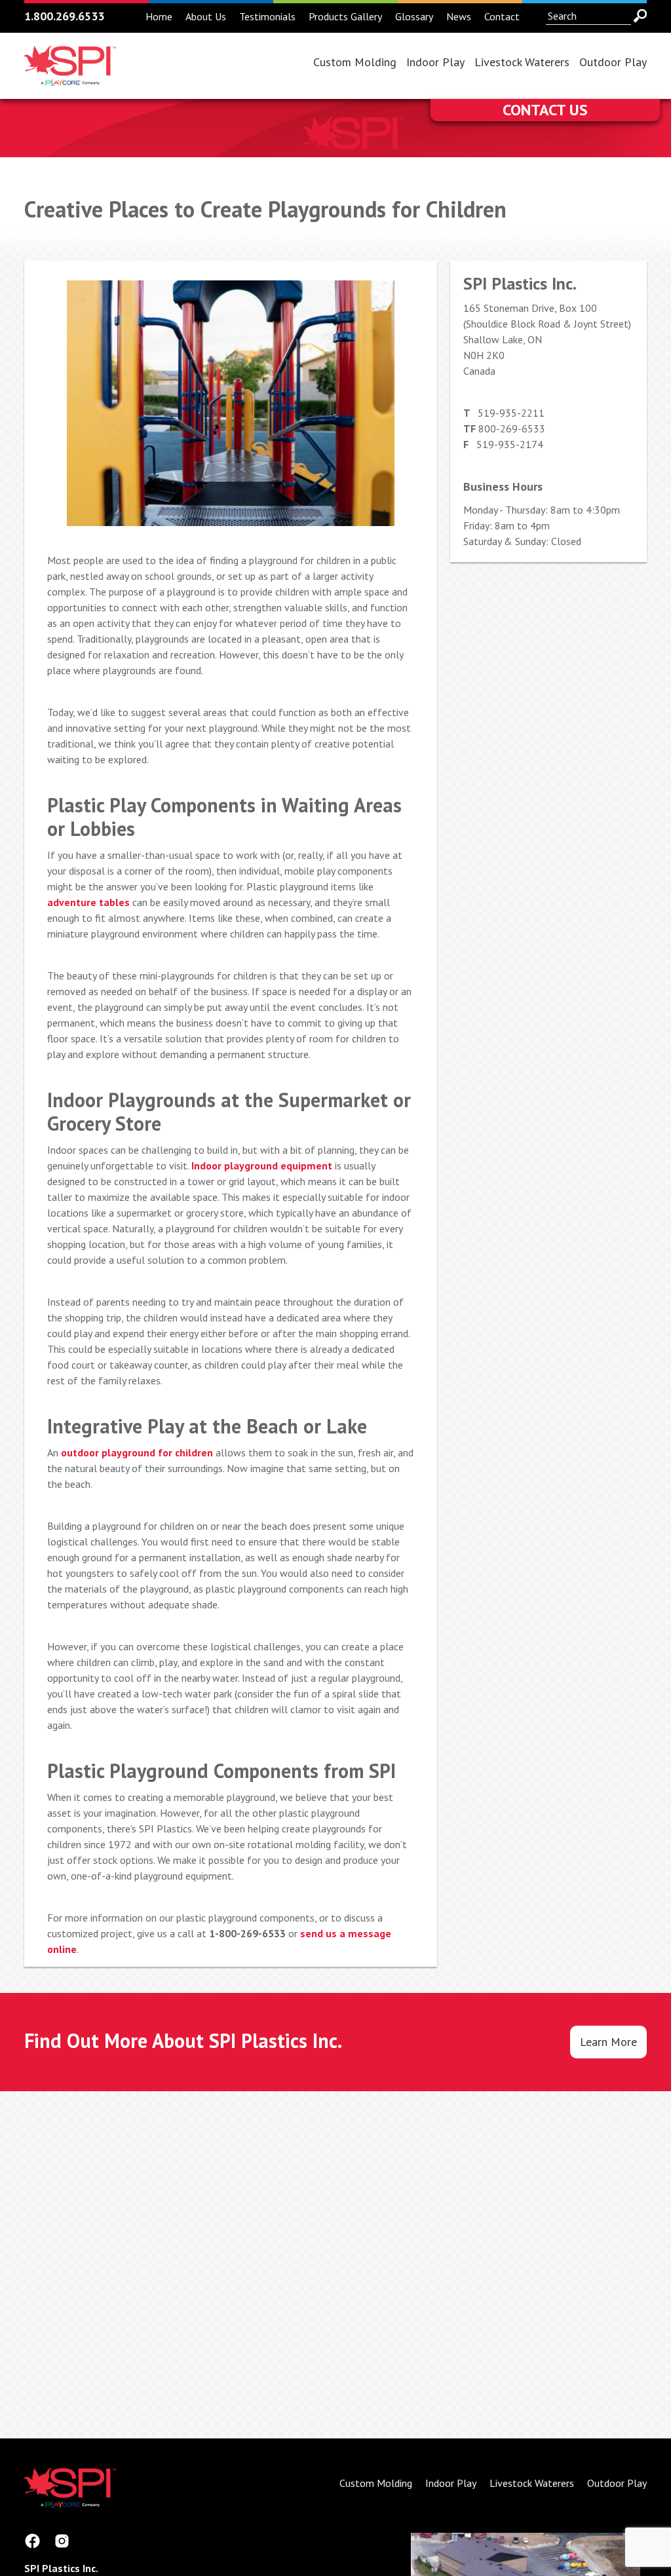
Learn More (608, 2042)
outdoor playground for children (137, 1452)
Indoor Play (435, 62)
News (459, 16)
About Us (206, 16)
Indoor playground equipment (262, 1165)
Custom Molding (355, 62)
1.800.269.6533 (64, 16)
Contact (502, 16)
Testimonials (267, 16)
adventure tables (88, 902)
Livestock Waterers (522, 62)
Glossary (414, 16)
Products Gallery (345, 16)
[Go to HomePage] (70, 78)
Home (159, 16)
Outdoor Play (613, 62)
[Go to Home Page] (70, 2500)
